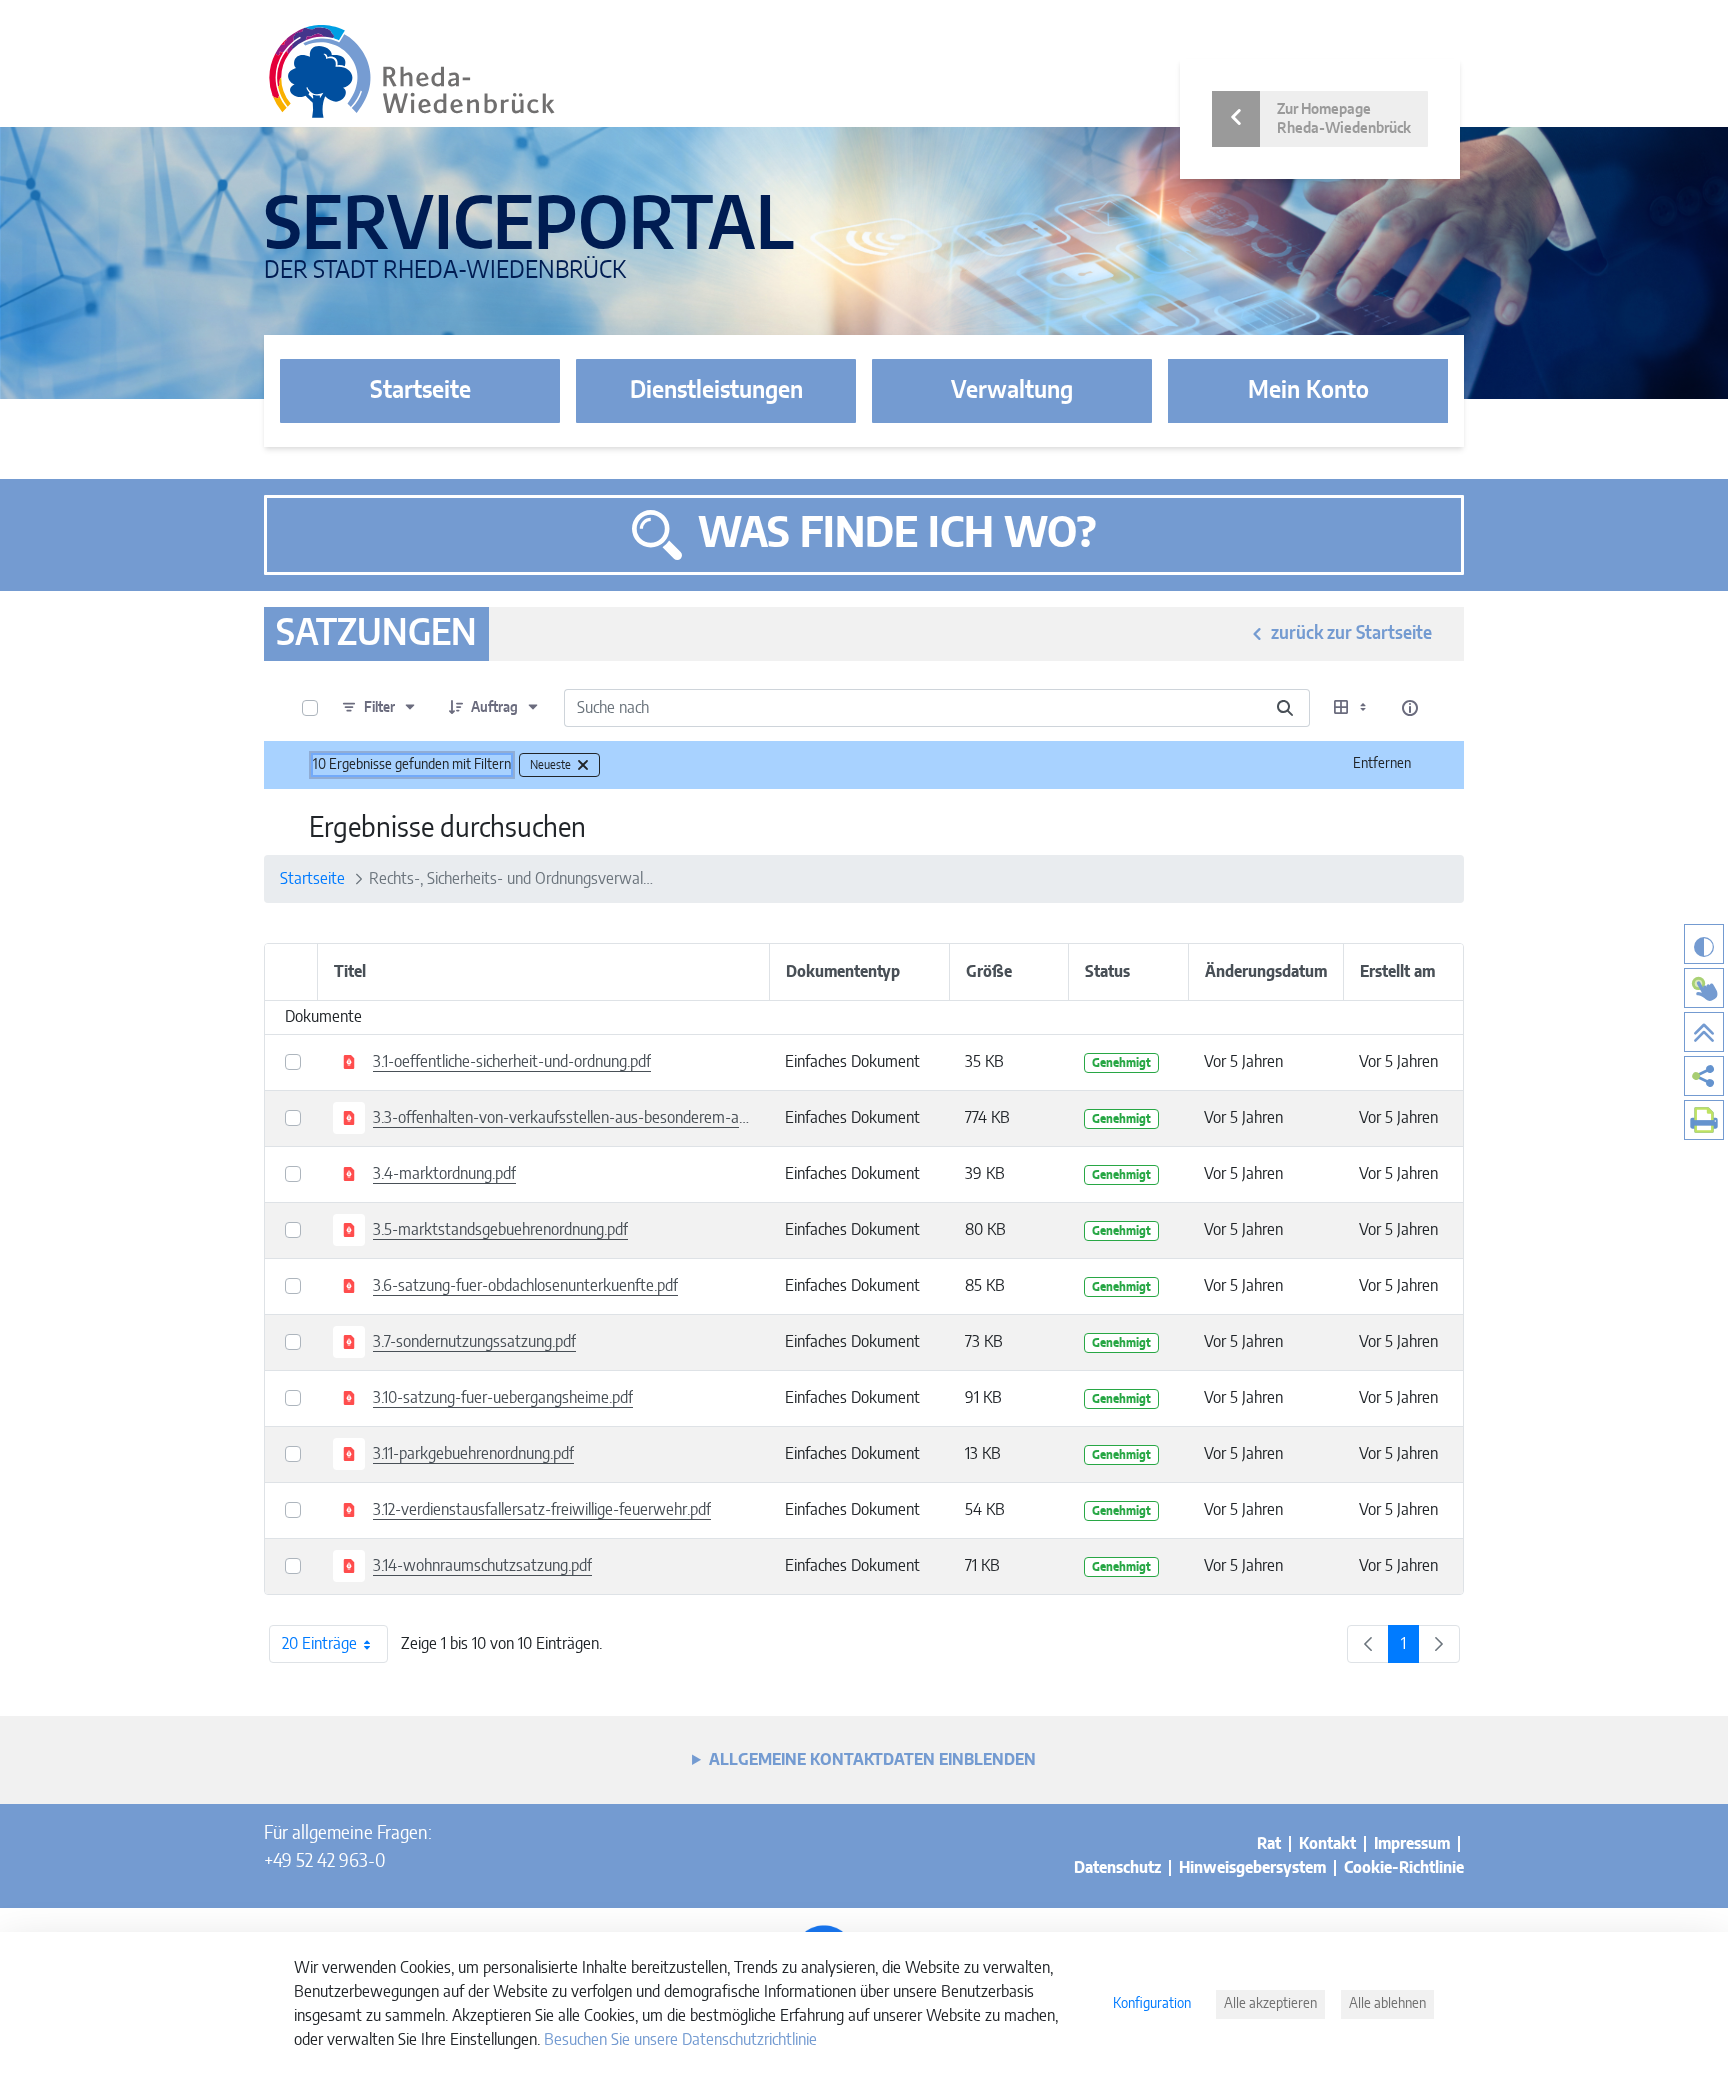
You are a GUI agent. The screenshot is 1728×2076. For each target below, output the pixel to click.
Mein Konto (1308, 391)
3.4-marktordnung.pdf (444, 1174)
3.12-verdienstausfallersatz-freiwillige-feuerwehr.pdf (542, 1510)
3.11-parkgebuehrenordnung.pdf (473, 1454)
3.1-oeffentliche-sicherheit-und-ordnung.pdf (512, 1062)
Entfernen (1382, 764)
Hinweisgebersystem (1252, 1868)
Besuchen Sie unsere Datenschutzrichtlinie (680, 2040)
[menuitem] (1704, 1076)
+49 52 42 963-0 (324, 1862)
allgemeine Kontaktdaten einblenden (872, 1760)
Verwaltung (1012, 391)
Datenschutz (1117, 1868)
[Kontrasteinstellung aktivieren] (1704, 944)
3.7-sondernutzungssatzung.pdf (474, 1342)
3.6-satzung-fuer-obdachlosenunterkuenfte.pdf (525, 1286)
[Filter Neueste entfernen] (583, 765)
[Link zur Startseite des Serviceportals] (412, 71)
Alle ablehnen (1387, 2004)
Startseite (420, 391)
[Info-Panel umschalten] (1410, 708)
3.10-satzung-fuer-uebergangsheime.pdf (503, 1398)
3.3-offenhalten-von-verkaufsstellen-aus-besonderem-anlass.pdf (563, 1118)
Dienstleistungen (716, 391)
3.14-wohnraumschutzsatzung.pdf (482, 1566)
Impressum (1412, 1844)
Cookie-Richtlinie (1404, 1868)
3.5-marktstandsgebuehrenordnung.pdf (500, 1230)
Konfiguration (1152, 2004)
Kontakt (1327, 1844)
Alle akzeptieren (1270, 2004)
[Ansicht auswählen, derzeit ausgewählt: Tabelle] (1352, 708)
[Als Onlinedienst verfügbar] (1704, 988)
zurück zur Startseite (1351, 634)
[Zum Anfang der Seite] (1704, 1032)
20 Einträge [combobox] (319, 1644)
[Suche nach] (1285, 708)
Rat (1269, 1844)
